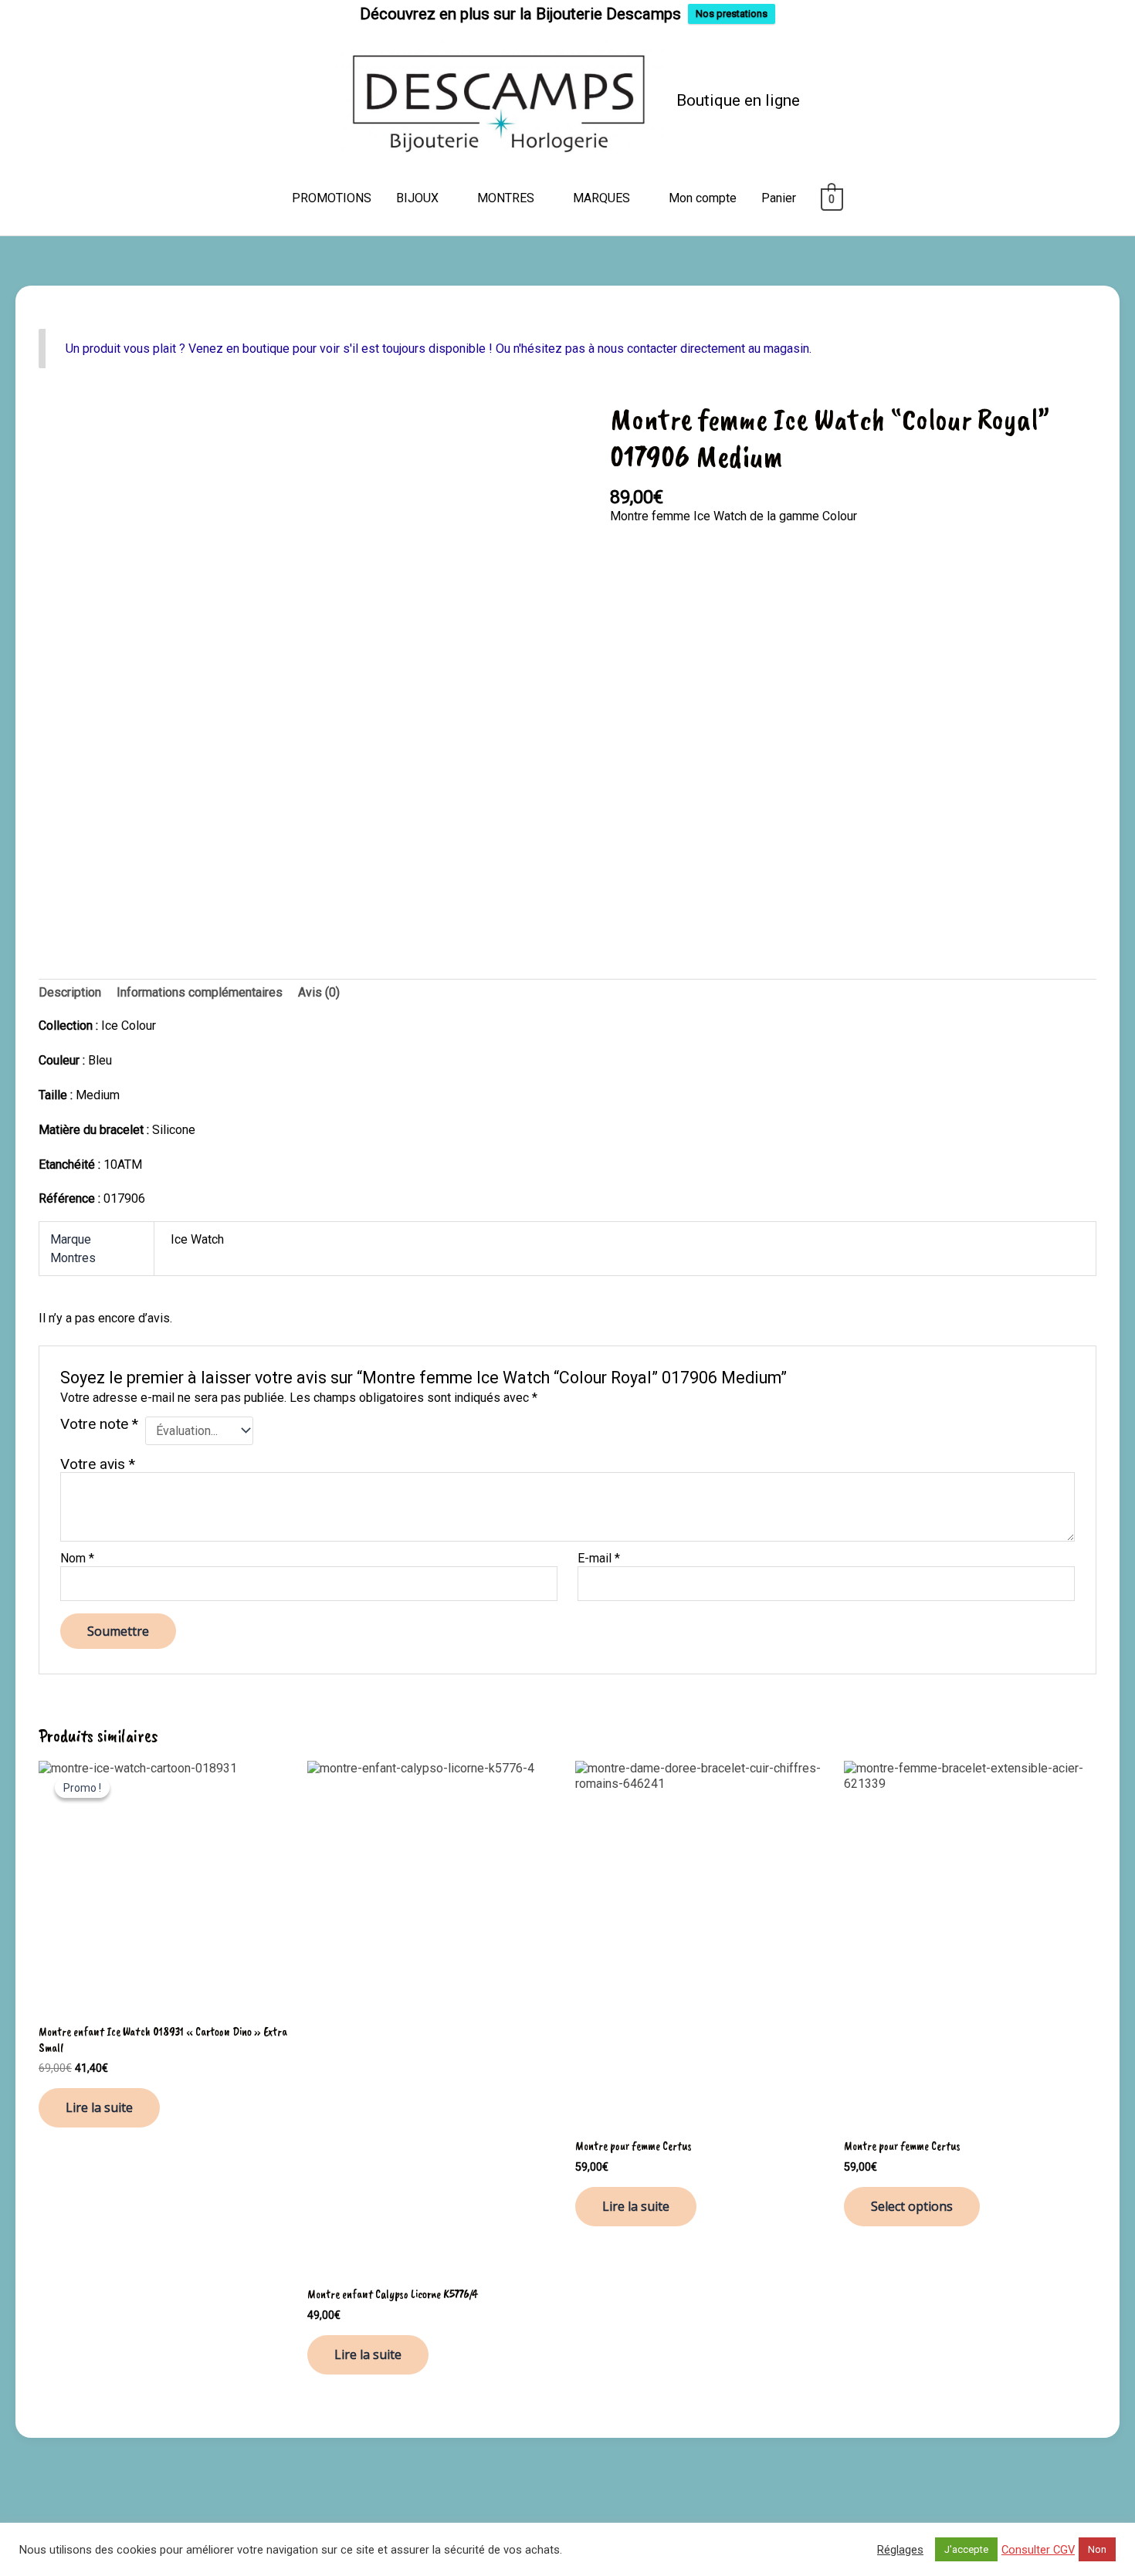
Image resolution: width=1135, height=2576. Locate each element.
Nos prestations (732, 14)
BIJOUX (417, 198)
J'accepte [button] (966, 2549)
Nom (77, 1558)
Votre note (99, 1425)
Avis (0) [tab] (319, 992)
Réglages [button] (900, 2550)
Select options (912, 2206)
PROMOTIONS (332, 198)
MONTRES (506, 198)
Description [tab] (70, 992)
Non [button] (1097, 2549)
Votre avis (98, 1464)
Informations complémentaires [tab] (200, 992)
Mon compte (703, 198)
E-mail (599, 1558)
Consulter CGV (1038, 2550)
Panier (779, 198)
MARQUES (601, 198)
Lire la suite (99, 2107)
